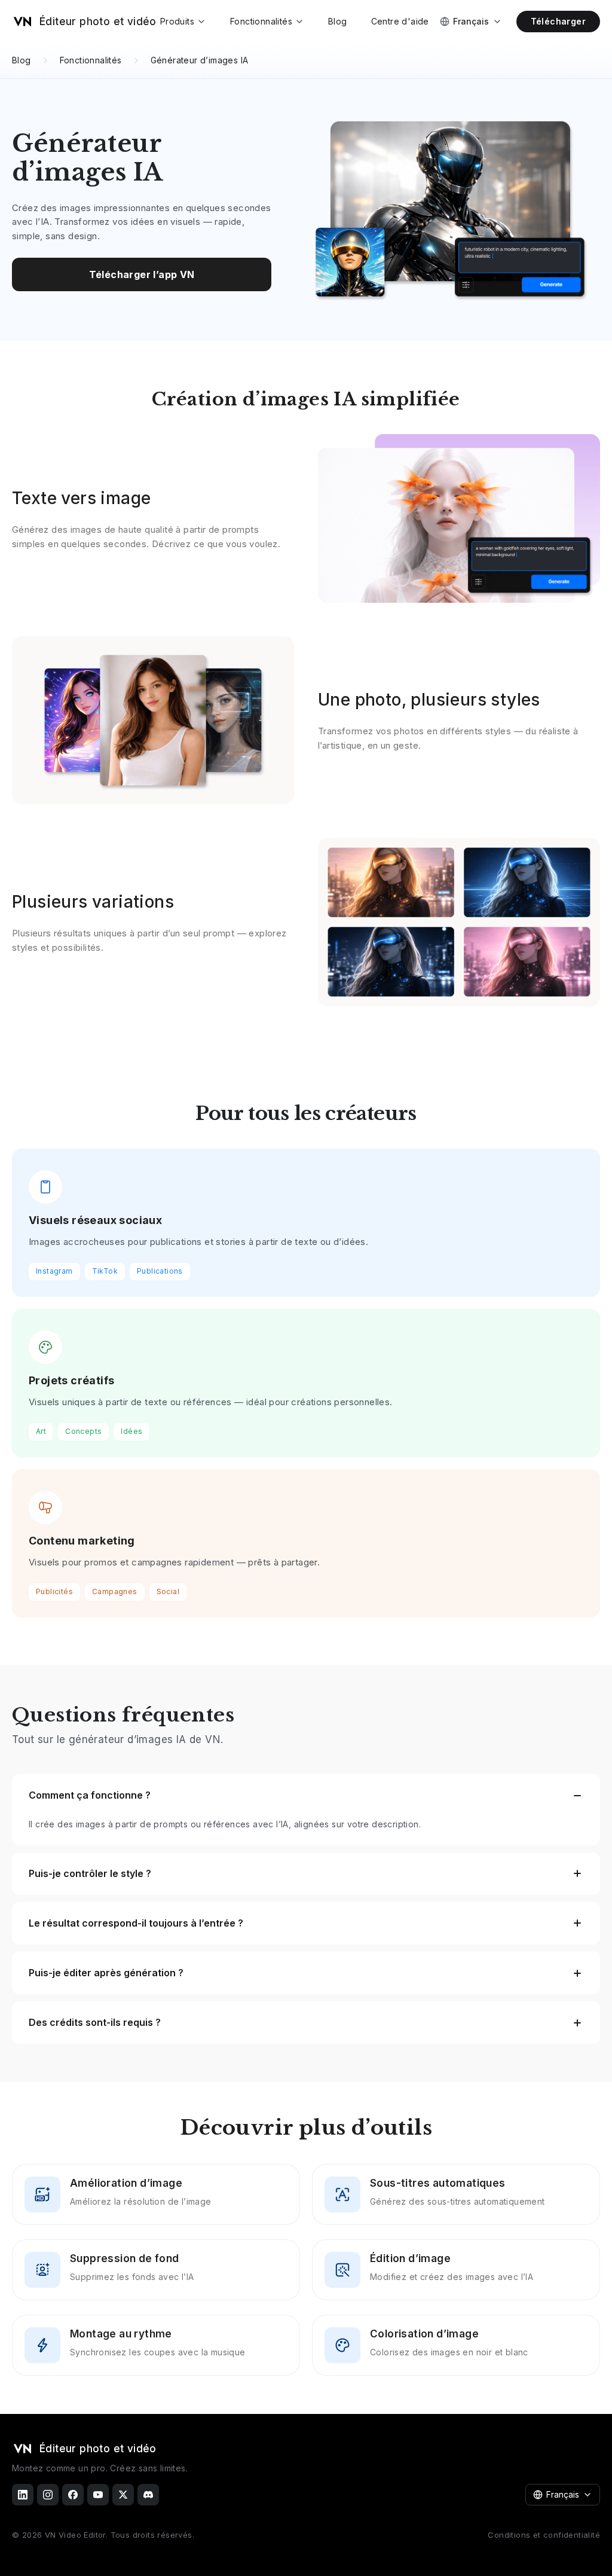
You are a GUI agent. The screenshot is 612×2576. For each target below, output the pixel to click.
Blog (338, 21)
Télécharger (558, 21)
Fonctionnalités (91, 60)
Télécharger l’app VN (142, 274)
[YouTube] (98, 2495)
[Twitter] (123, 2495)
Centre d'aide (400, 21)
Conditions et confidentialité (544, 2535)
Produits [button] (177, 21)
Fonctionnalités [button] (261, 21)
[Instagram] (48, 2495)
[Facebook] (73, 2495)
